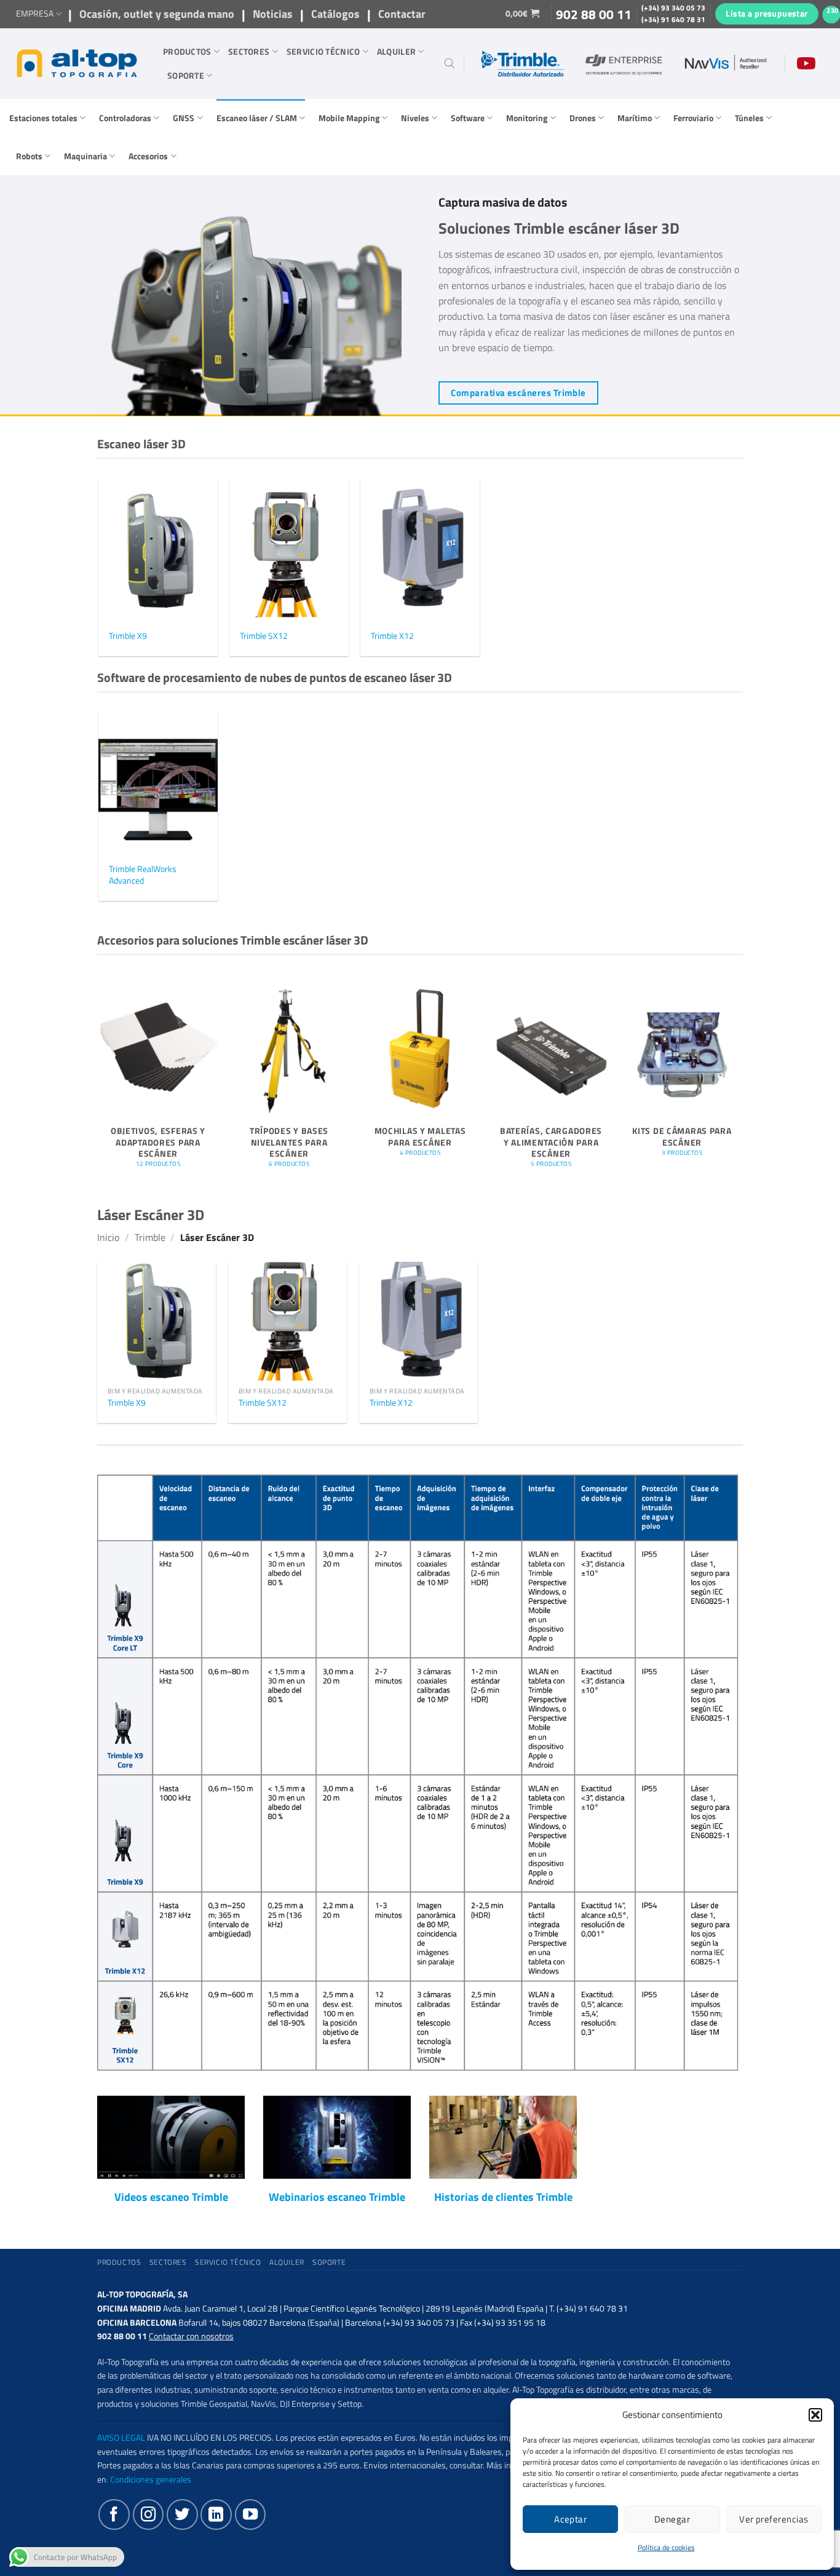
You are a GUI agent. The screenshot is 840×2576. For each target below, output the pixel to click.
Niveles (415, 118)
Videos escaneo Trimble (171, 2197)
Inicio (108, 1237)
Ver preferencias (774, 2519)
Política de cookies (666, 2547)
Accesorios (148, 156)
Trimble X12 (392, 636)
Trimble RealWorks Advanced (143, 875)
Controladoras (125, 118)
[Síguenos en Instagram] (148, 2515)
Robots (29, 156)
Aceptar (570, 2519)
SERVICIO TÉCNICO (323, 52)
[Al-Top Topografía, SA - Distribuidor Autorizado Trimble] (77, 63)
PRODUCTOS (187, 52)
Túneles (749, 118)
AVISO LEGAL (121, 2438)
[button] (815, 2415)
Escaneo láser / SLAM (257, 118)
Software (468, 118)
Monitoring (527, 118)
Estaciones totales (43, 118)
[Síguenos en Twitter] (182, 2515)
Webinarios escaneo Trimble (337, 2197)
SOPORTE (186, 76)
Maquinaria (85, 156)
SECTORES (249, 52)
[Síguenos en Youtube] (250, 2515)
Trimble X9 (128, 636)
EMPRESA (35, 14)
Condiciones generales (151, 2479)
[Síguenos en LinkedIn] (216, 2515)
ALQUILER (396, 52)
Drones (583, 118)
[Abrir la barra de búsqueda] (450, 63)
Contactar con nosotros (191, 2336)
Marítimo (635, 118)
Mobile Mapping (349, 118)
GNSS (184, 118)
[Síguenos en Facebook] (114, 2515)
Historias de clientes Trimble (503, 2197)
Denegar (672, 2519)
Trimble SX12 (264, 636)
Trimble (150, 1237)
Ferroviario (693, 118)
